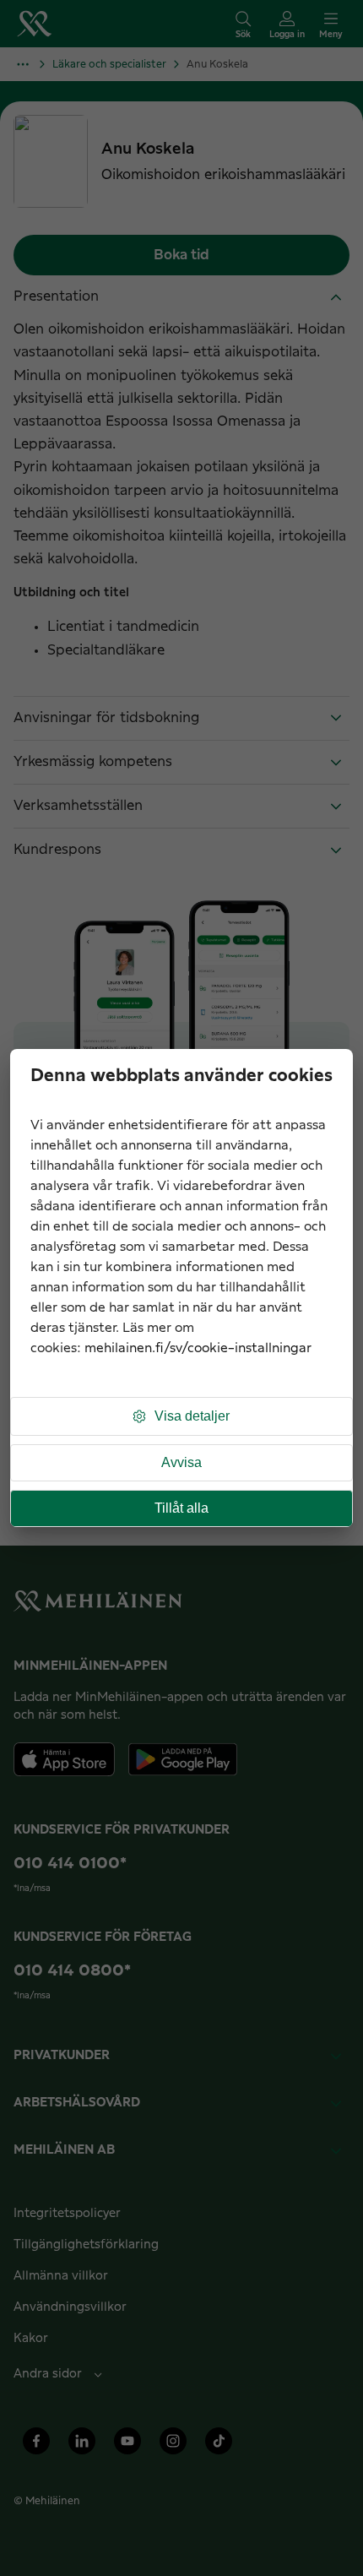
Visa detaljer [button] (192, 1416)
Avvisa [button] (181, 1462)
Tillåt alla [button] (181, 1508)
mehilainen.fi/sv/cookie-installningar (198, 1348)
